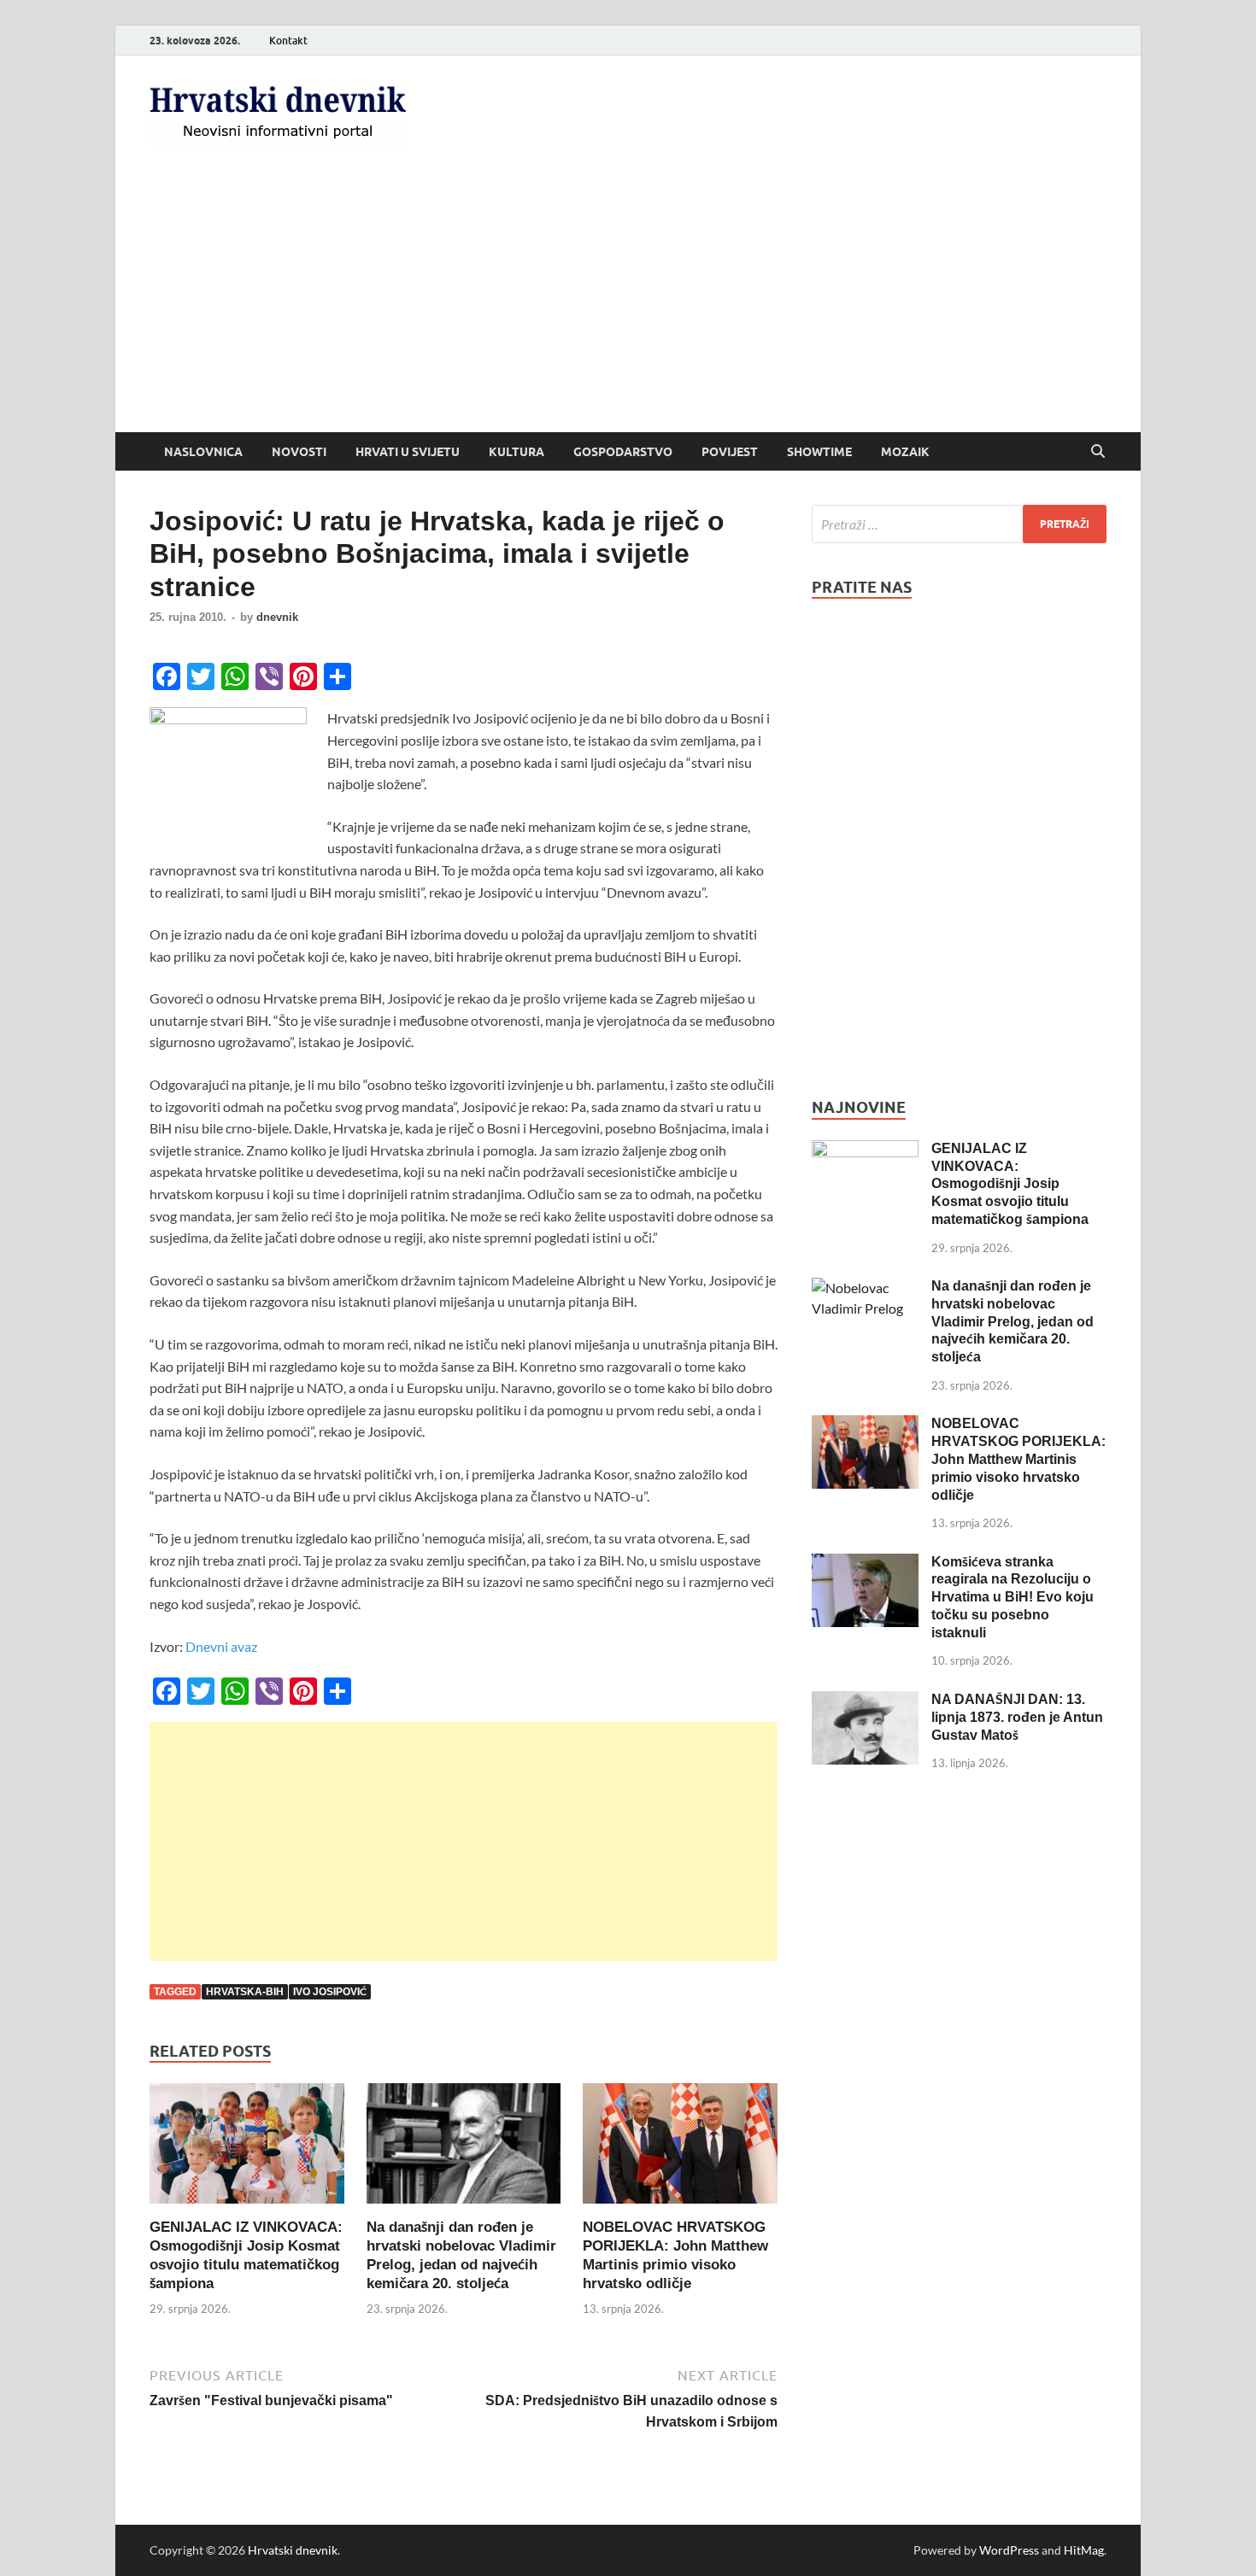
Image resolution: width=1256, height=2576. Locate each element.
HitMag (1084, 2550)
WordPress (1009, 2550)
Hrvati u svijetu (408, 452)
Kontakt (288, 41)
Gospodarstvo (623, 452)
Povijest (730, 452)
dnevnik (277, 617)
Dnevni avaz (221, 1646)
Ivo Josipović (330, 1992)
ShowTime (819, 452)
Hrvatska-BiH (245, 1992)
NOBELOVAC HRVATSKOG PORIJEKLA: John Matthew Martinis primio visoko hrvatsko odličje (1018, 1459)
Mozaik (905, 452)
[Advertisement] (628, 304)
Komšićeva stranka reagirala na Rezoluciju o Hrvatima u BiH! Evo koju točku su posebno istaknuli (1012, 1597)
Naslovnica (203, 452)
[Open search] (1098, 452)
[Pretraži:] (959, 524)
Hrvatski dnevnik (293, 2550)
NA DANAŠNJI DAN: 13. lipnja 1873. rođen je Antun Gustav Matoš (1017, 1717)
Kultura (516, 452)
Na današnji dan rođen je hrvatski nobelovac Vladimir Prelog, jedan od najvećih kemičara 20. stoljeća (1012, 1321)
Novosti (299, 452)
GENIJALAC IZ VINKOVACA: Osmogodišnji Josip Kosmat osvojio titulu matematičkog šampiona (1010, 1184)
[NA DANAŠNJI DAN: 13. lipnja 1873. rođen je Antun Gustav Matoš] (865, 1701)
